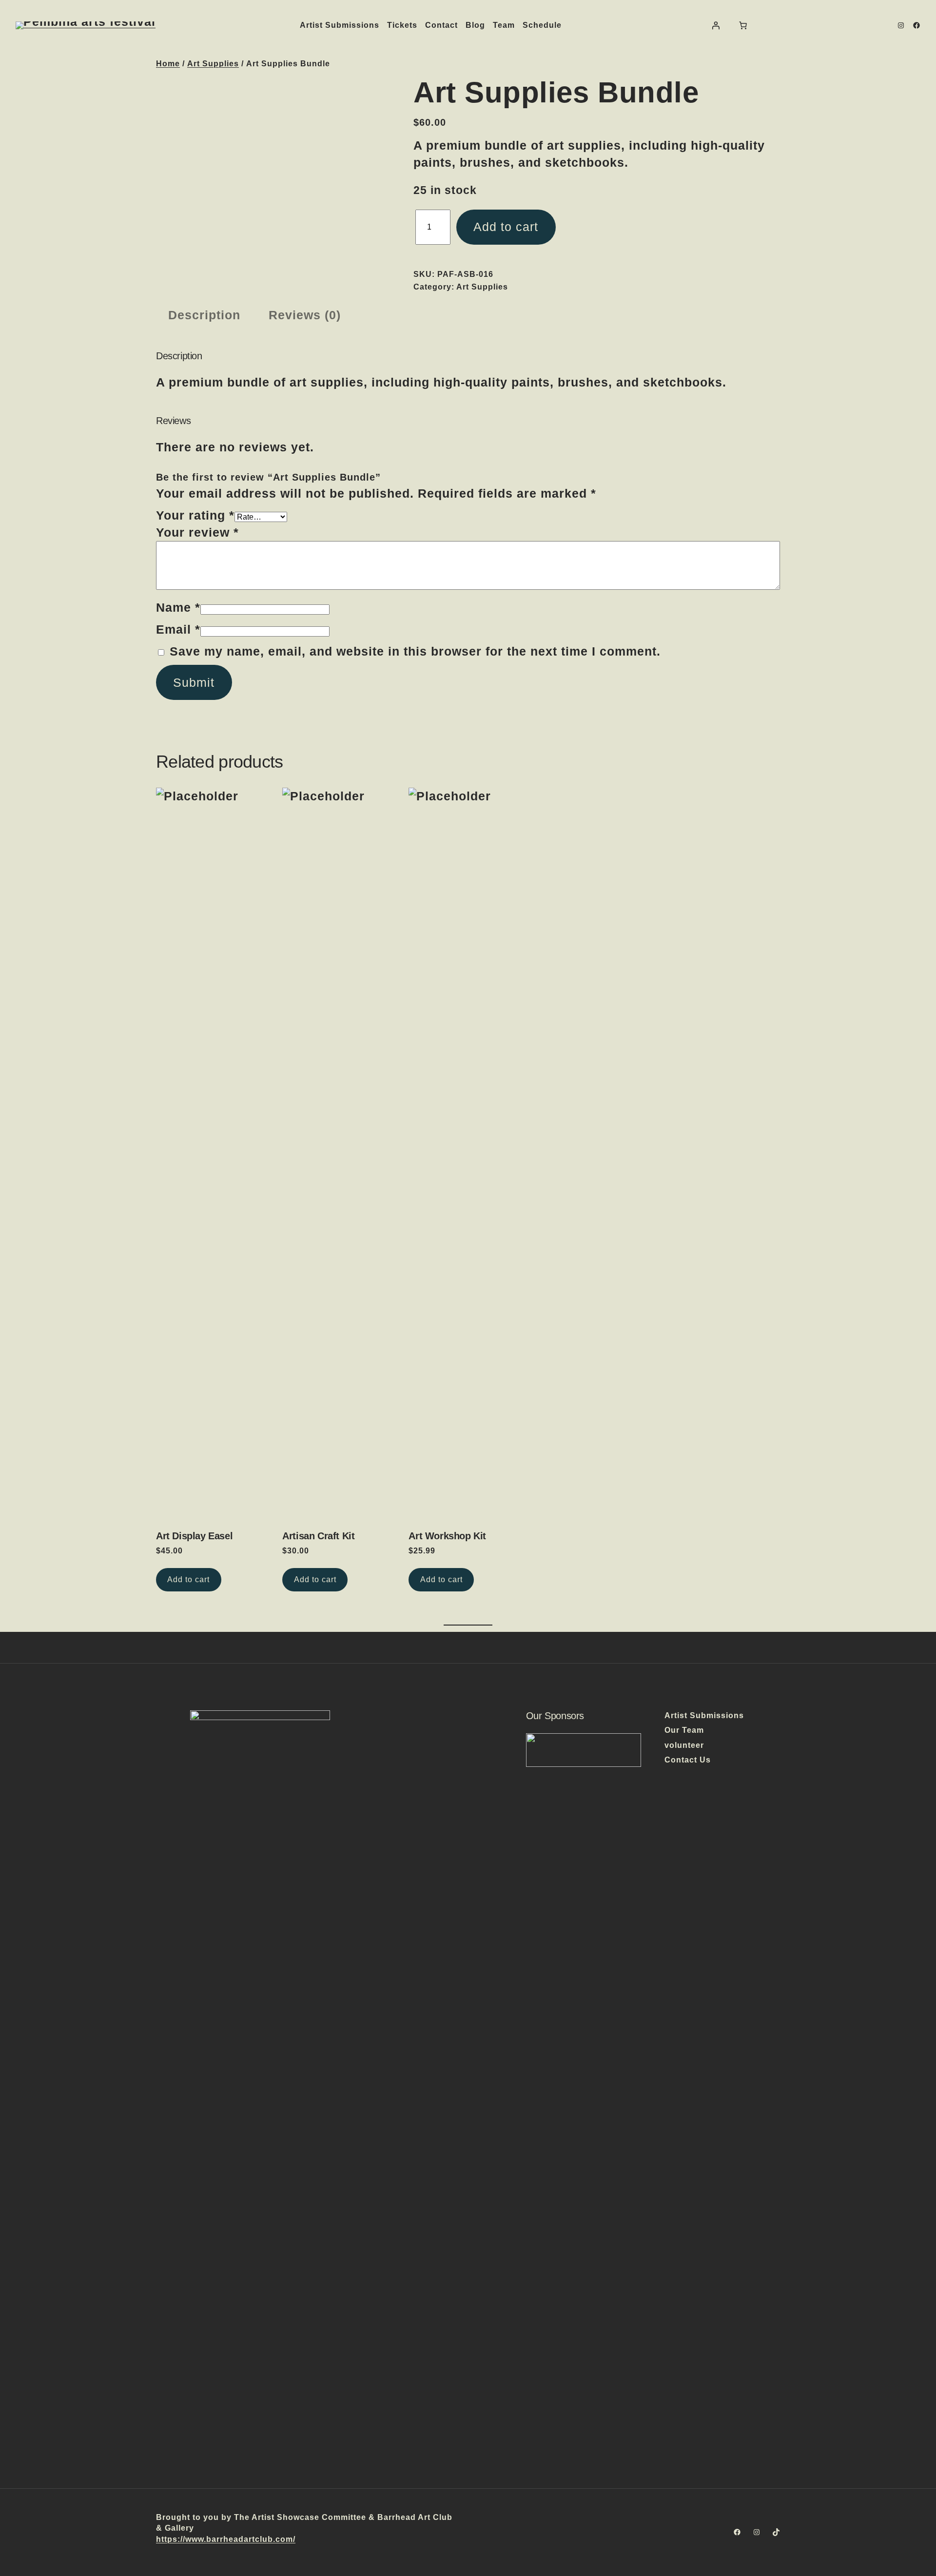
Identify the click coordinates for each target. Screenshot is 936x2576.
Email (178, 629)
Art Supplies (213, 64)
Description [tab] (204, 315)
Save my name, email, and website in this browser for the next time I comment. (415, 651)
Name (178, 607)
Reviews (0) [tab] (305, 315)
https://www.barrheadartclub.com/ (226, 2539)
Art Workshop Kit (447, 1536)
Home (168, 64)
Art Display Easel (194, 1536)
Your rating (195, 515)
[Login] (716, 25)
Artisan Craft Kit (318, 1536)
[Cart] (743, 25)
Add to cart (506, 227)
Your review (197, 532)
